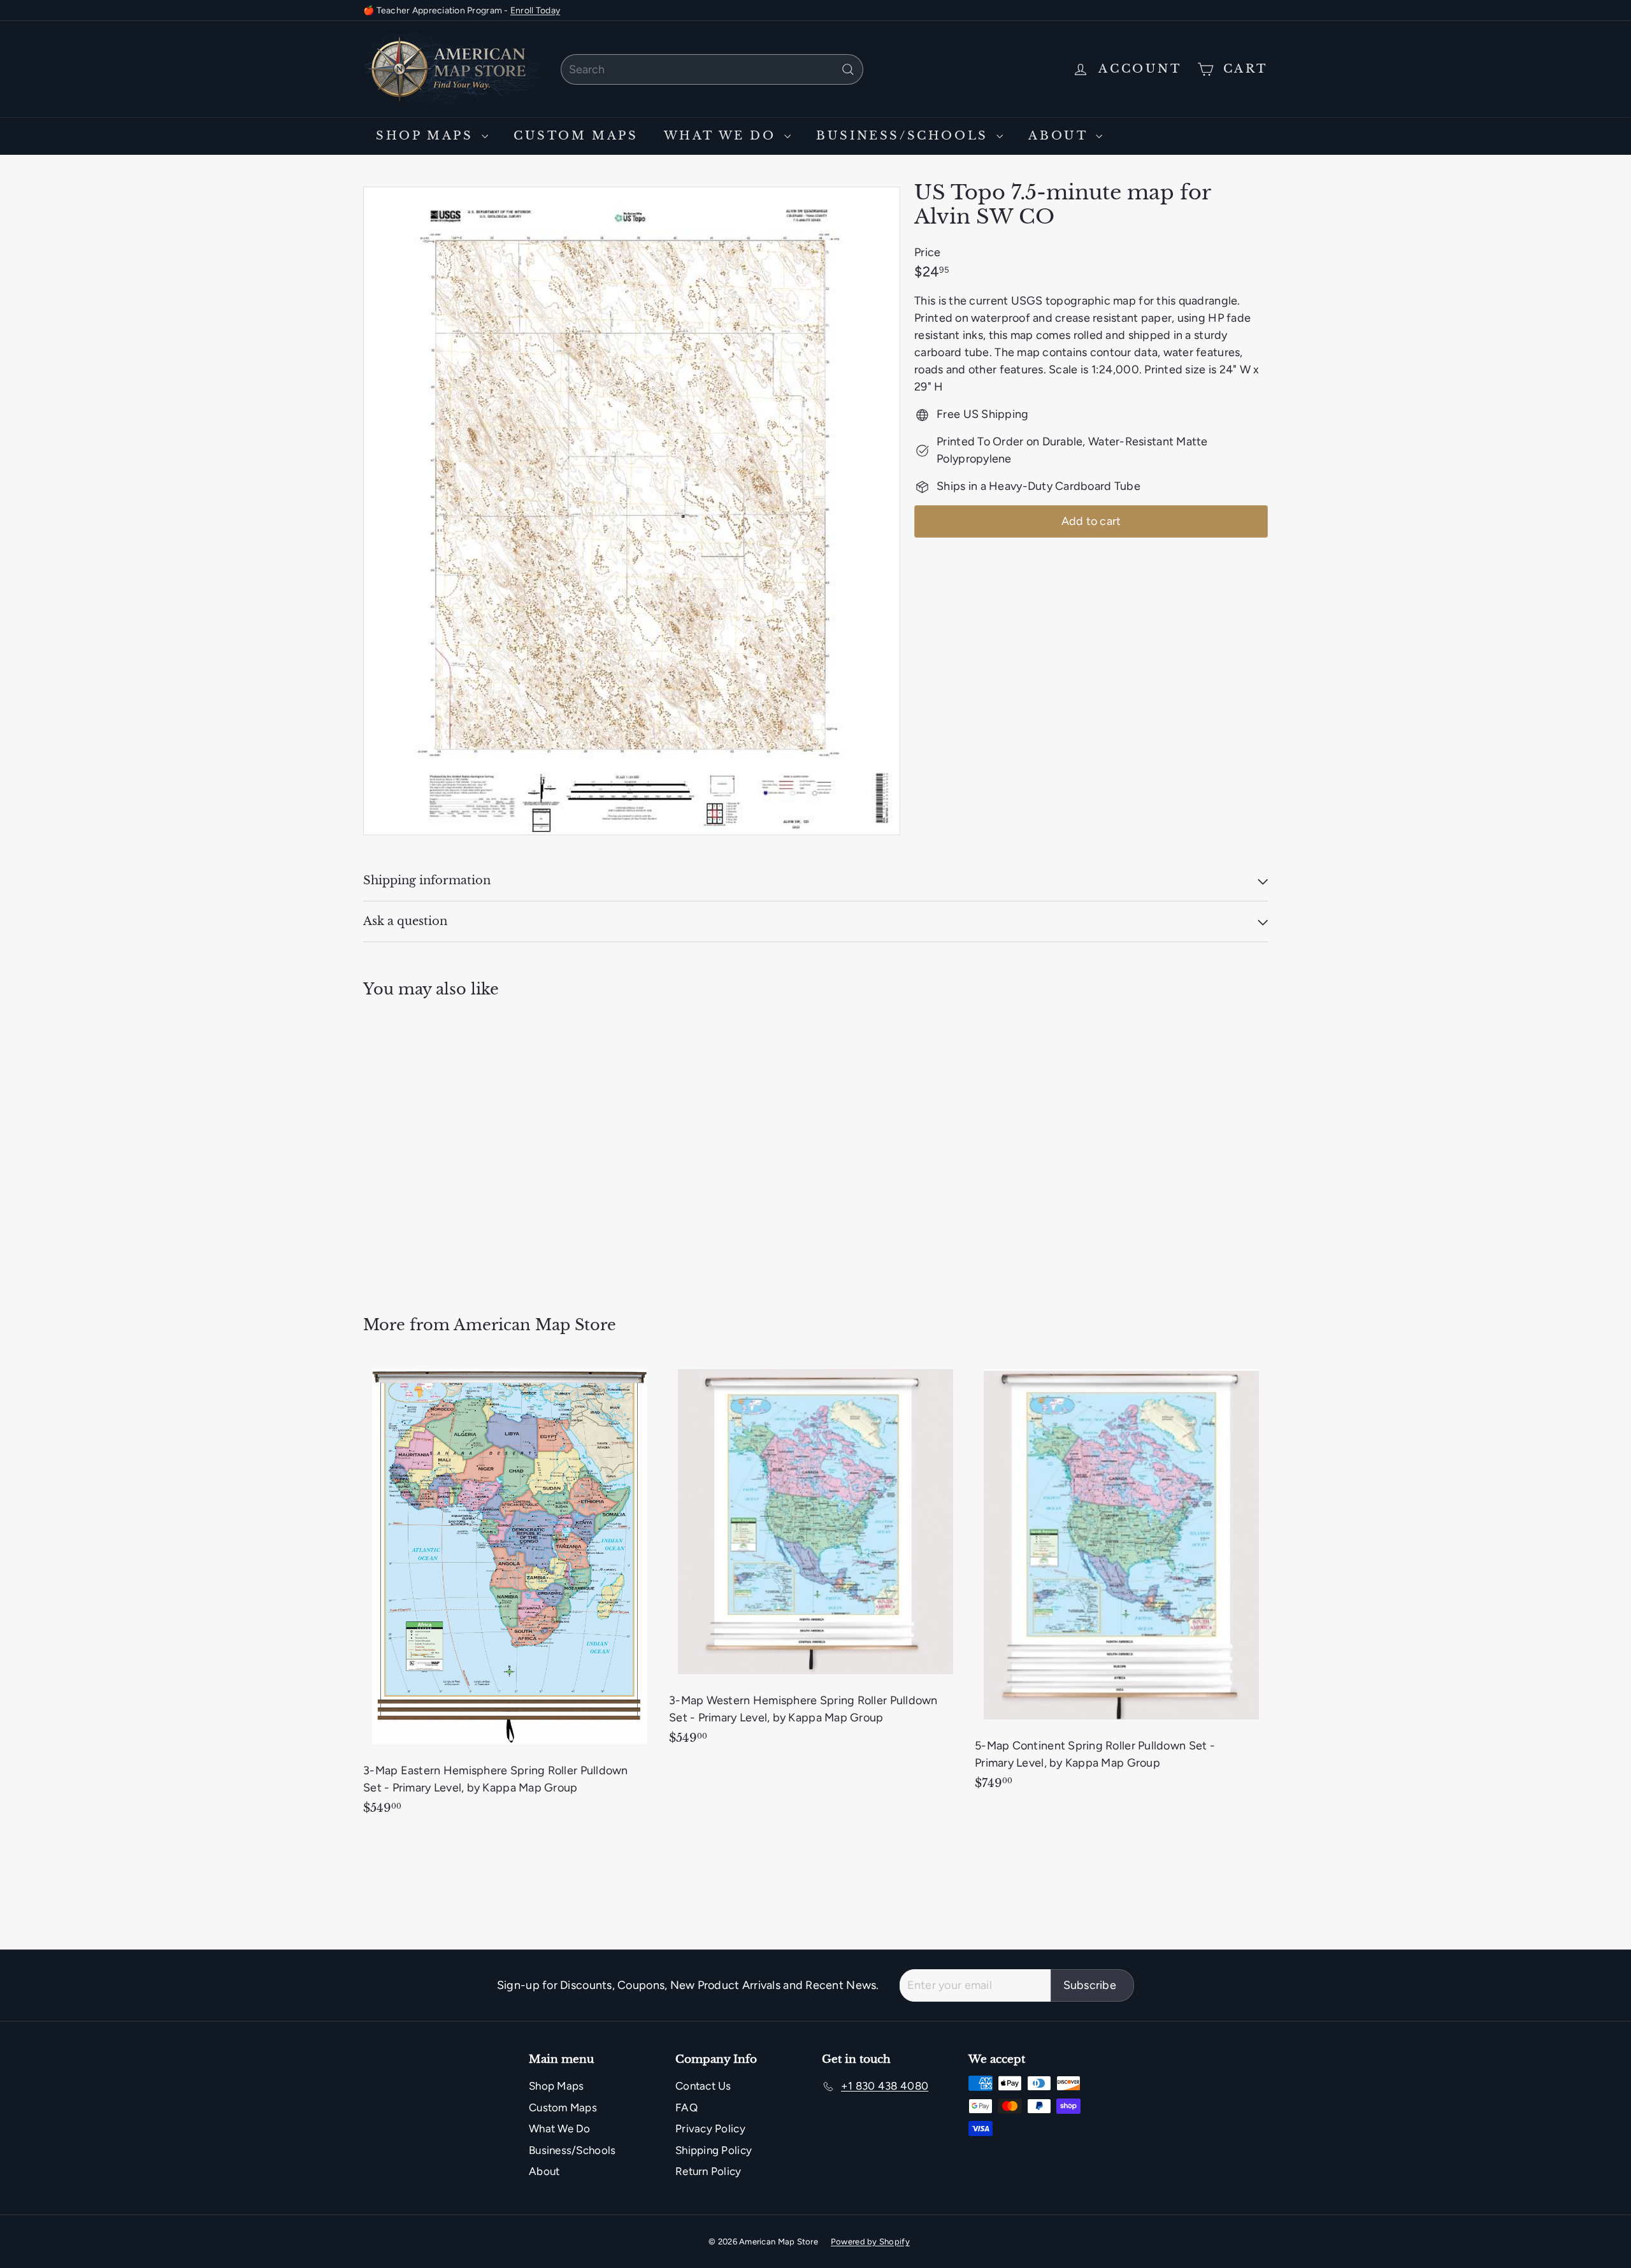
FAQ (686, 2107)
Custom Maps (576, 136)
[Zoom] (632, 511)
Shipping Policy (714, 2150)
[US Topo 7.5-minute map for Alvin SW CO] (433, 1148)
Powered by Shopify (870, 2242)
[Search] (848, 69)
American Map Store (535, 1325)
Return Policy (708, 2171)
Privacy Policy (710, 2128)
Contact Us (703, 2086)
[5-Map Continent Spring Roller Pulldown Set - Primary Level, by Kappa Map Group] (1121, 1582)
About (1060, 136)
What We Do (723, 136)
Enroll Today (535, 11)
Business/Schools (905, 136)
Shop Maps (427, 136)
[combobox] (712, 69)
